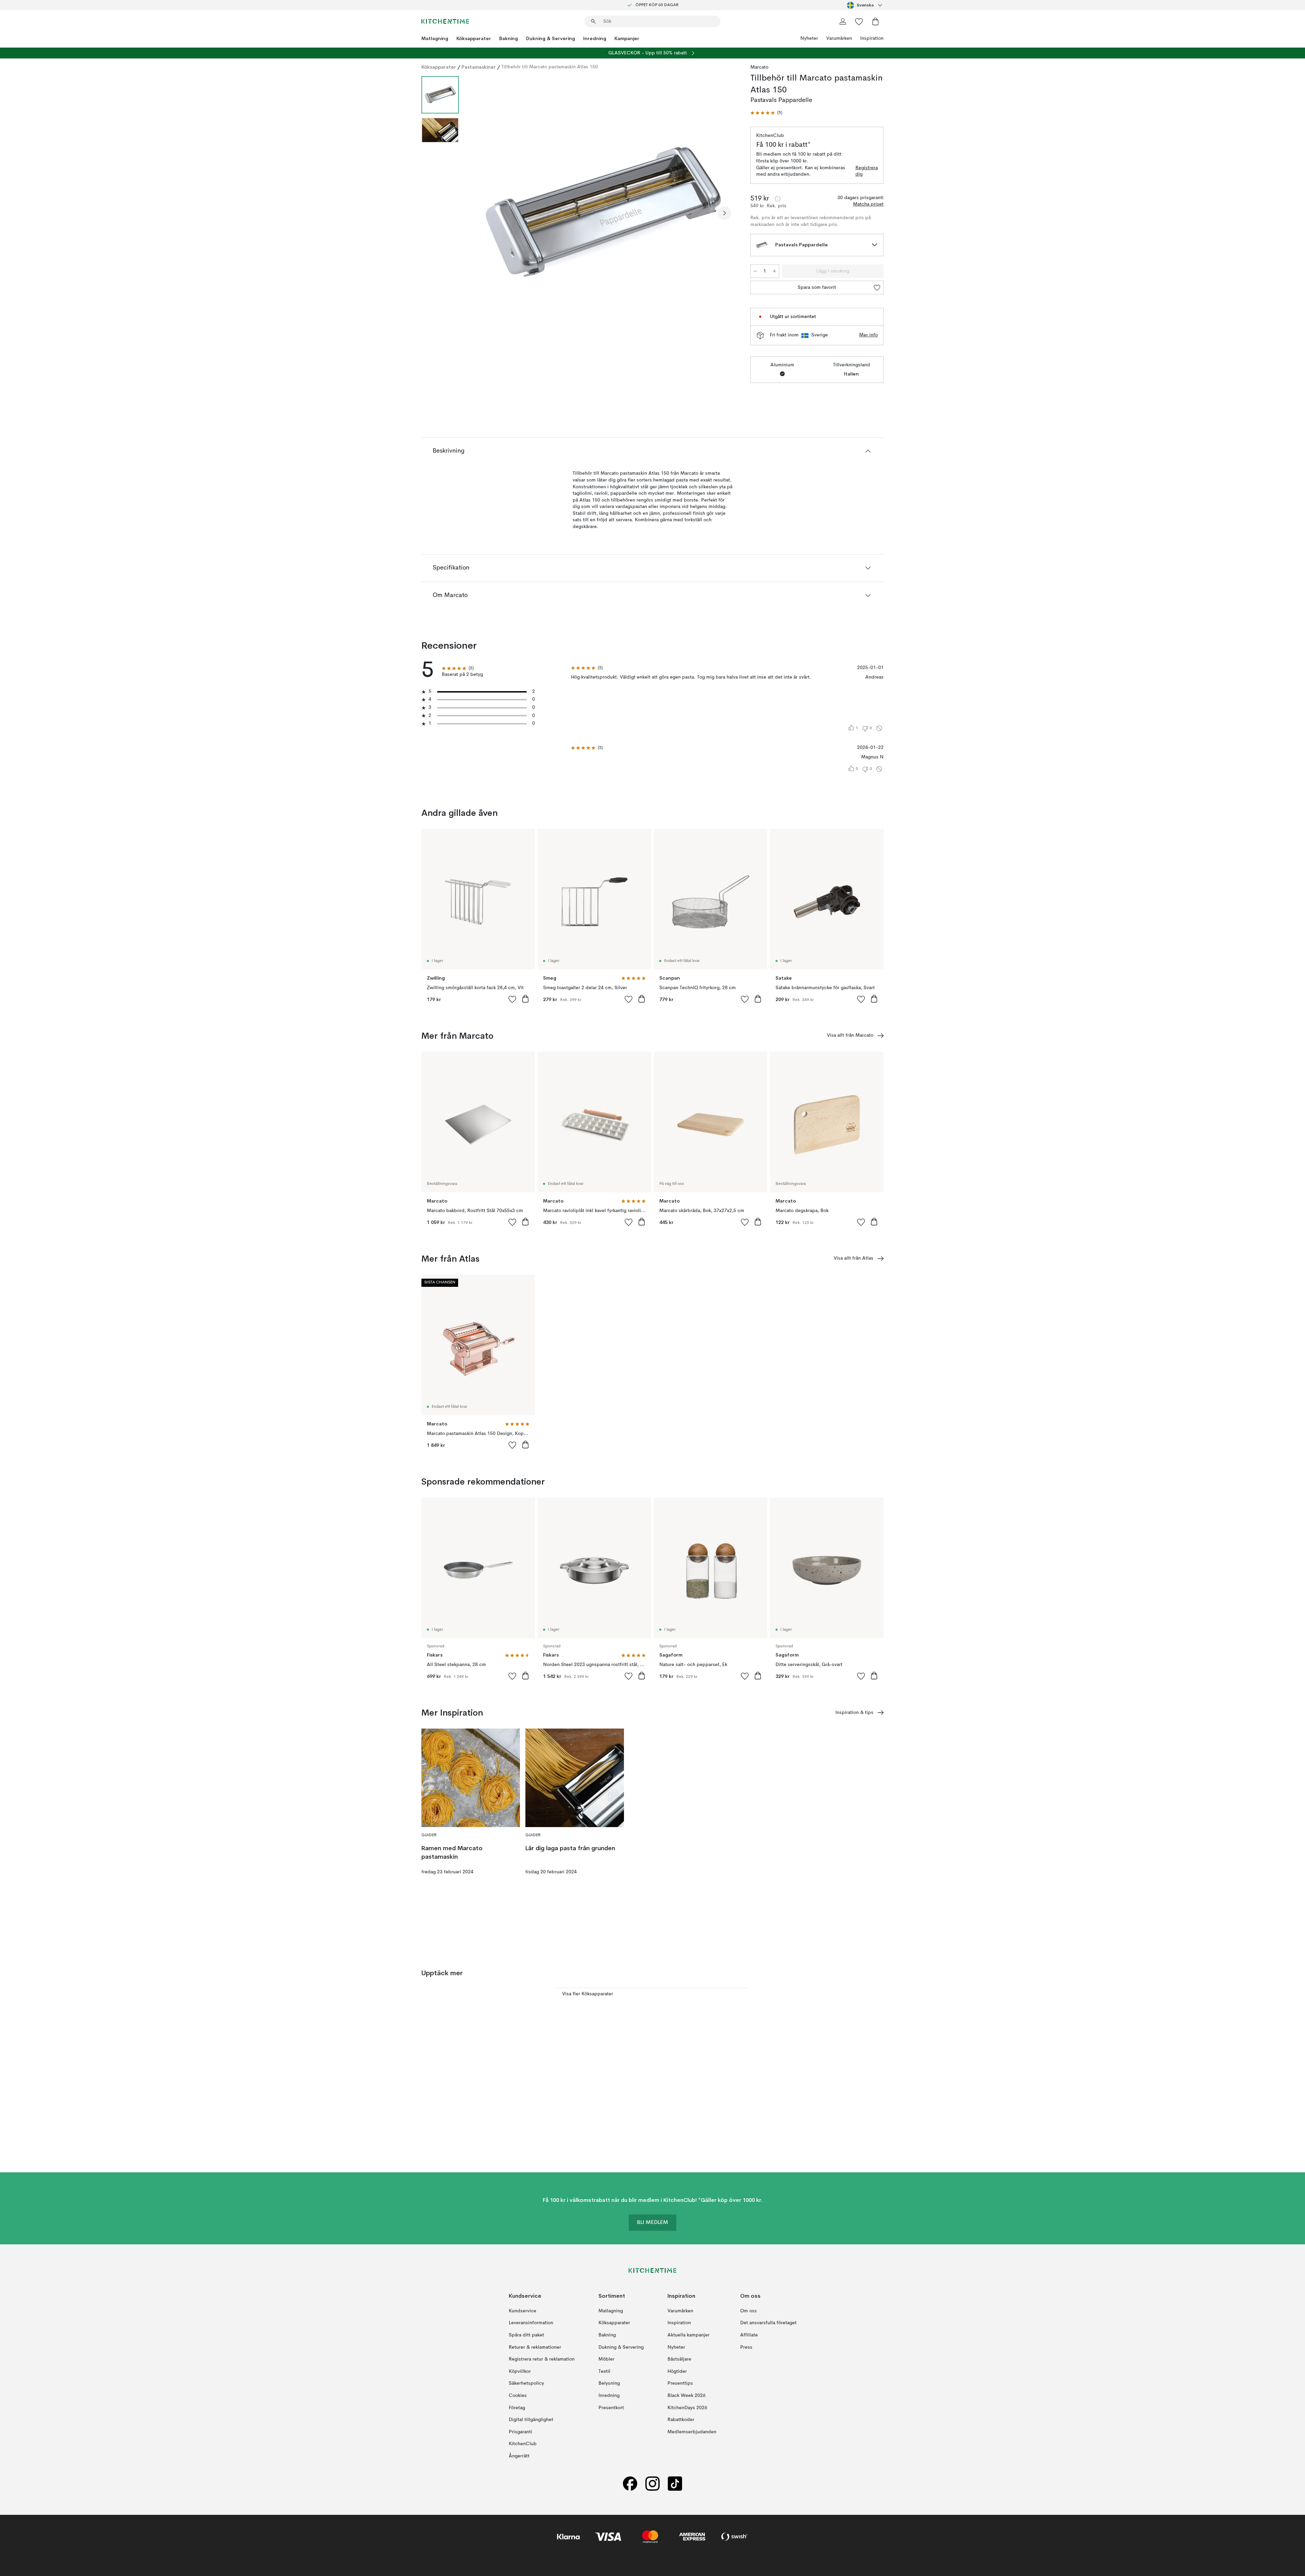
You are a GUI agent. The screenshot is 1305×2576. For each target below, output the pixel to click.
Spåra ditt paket (526, 2335)
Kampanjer (627, 38)
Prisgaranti (520, 2432)
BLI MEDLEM (652, 2223)
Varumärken (839, 38)
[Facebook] (630, 2483)
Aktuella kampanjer (689, 2335)
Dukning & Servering (551, 38)
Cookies (518, 2395)
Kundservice (523, 2311)
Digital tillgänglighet (531, 2420)
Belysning (609, 2383)
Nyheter (809, 38)
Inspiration (872, 38)
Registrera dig (867, 171)
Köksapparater (474, 38)
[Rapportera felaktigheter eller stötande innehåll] (879, 728)
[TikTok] (675, 2483)
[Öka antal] (775, 271)
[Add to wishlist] (512, 999)
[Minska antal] (755, 271)
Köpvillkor (520, 2371)
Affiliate (749, 2335)
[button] (766, 113)
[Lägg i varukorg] (525, 999)
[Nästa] (725, 213)
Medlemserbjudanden (692, 2432)
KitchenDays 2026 (687, 2407)
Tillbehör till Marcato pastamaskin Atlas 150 (550, 67)
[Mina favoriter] (859, 21)
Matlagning (435, 38)
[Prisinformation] (778, 199)
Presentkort (611, 2407)
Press (746, 2347)
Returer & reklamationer (535, 2347)
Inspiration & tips (854, 1713)
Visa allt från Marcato (850, 1035)
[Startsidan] (445, 21)
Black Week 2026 (686, 2395)
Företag (517, 2407)
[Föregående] (482, 213)
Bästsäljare (679, 2359)
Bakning (509, 38)
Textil (604, 2371)
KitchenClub (523, 2444)
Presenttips (680, 2383)
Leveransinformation (531, 2323)
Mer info (868, 335)
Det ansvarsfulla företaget (768, 2323)
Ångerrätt (519, 2456)
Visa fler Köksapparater (588, 1994)
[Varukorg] (875, 21)
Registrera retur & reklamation (542, 2359)
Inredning (595, 38)
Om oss (749, 2311)
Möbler (606, 2359)
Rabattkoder (681, 2420)
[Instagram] (652, 2483)
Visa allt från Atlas (854, 1258)
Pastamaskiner (479, 67)
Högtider (677, 2371)
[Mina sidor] (843, 21)
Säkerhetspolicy (526, 2383)
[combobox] (865, 5)
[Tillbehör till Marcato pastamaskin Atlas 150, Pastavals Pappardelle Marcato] (603, 212)
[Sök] (593, 21)
